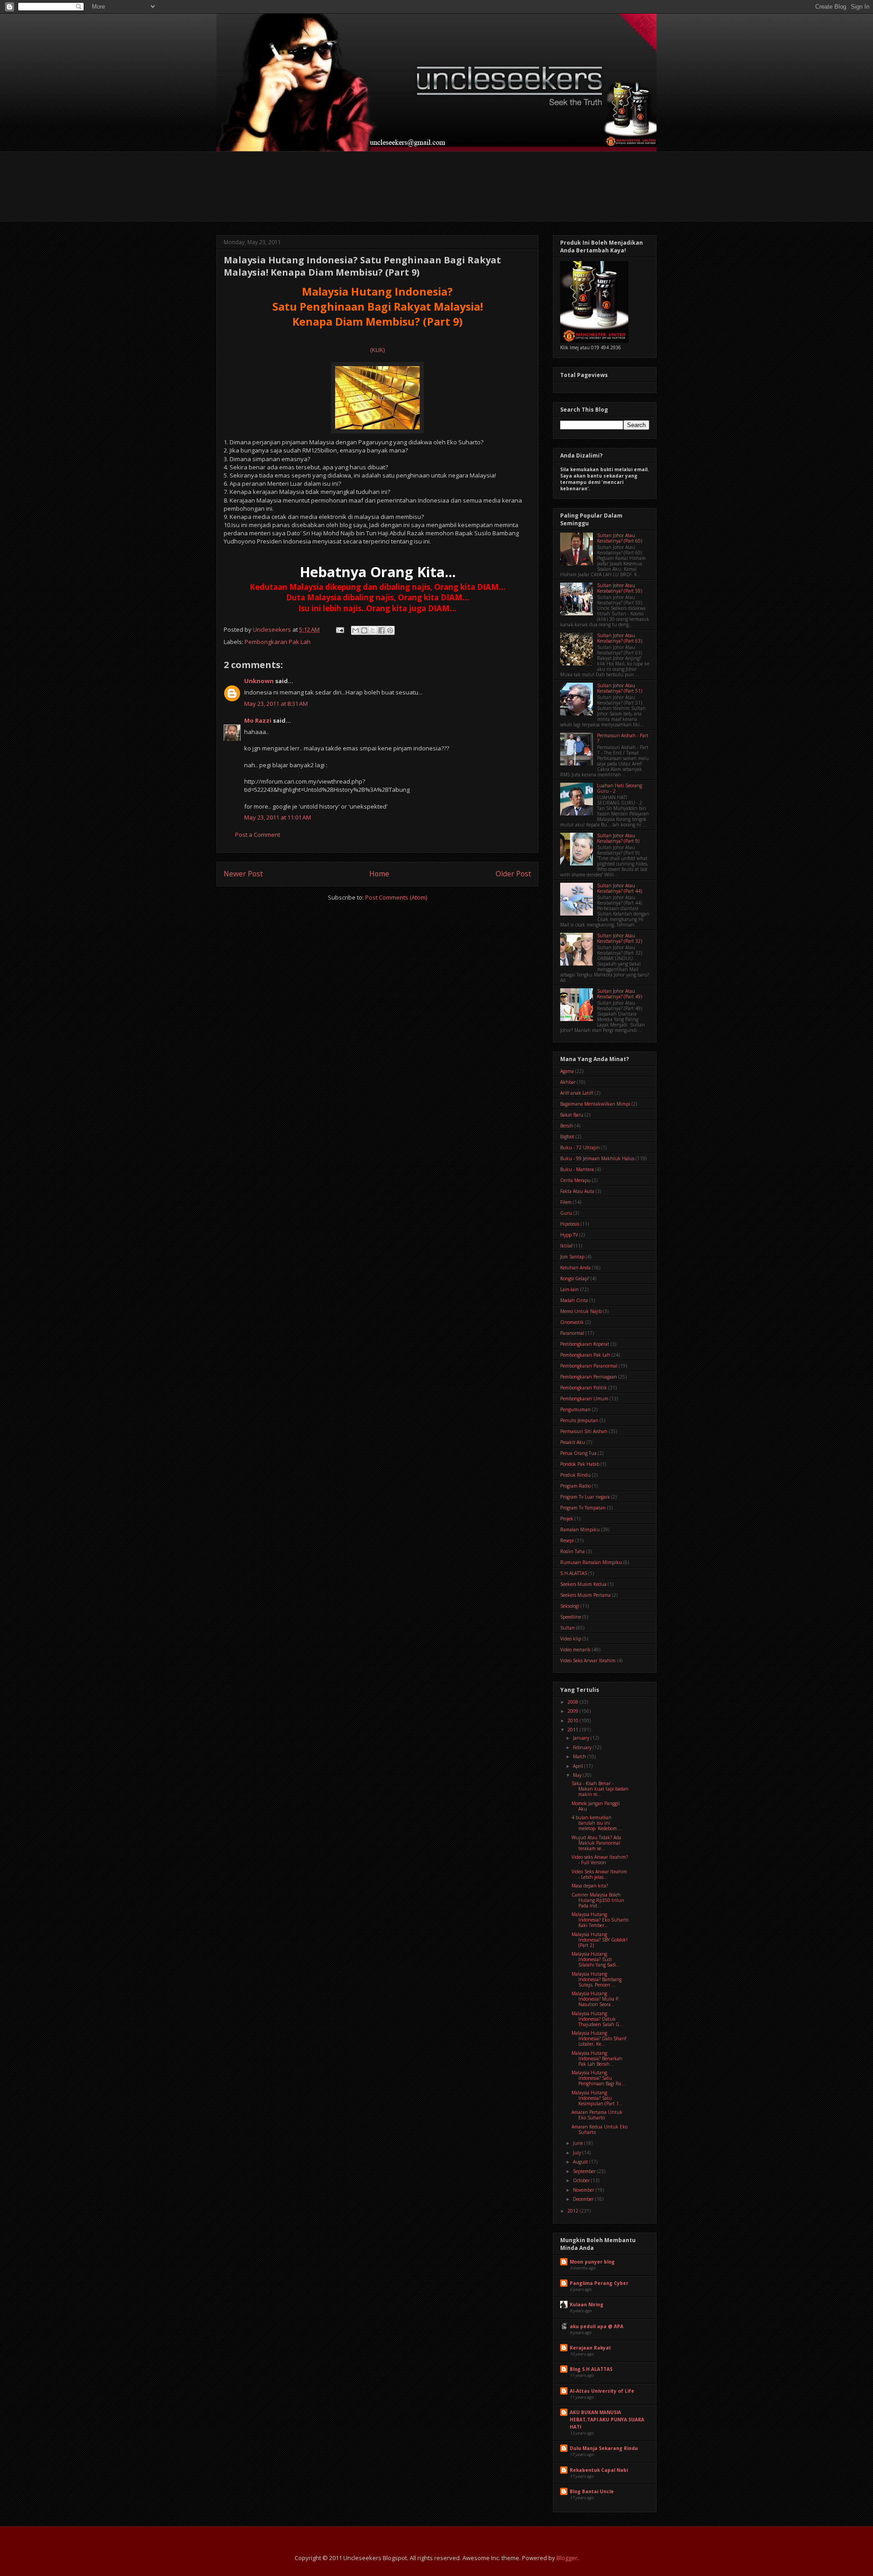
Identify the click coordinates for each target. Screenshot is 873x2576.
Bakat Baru (572, 1115)
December (584, 2199)
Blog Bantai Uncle (592, 2491)
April (579, 1766)
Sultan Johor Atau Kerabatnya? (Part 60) (620, 538)
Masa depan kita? (590, 1886)
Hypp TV (569, 1235)
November (584, 2190)
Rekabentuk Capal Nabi (599, 2470)
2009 (574, 1711)
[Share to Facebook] (381, 630)
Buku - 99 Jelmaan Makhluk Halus (597, 1158)
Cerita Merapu (575, 1180)
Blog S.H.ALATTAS (591, 2369)
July (578, 2153)
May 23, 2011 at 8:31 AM (276, 704)
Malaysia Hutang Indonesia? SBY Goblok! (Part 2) (600, 1940)
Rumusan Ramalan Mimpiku (591, 1562)
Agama (567, 1071)
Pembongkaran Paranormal (589, 1366)
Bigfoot (567, 1137)
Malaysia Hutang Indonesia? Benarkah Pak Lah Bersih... (597, 2058)
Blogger (567, 2558)
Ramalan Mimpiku (580, 1529)
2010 (574, 1721)
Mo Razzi (258, 720)
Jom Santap (572, 1257)
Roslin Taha (572, 1551)
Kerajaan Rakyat (590, 2348)
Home (379, 874)
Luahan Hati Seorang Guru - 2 (620, 788)
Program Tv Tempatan (583, 1508)
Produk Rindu (575, 1475)
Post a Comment (258, 835)
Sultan (567, 1628)
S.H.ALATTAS (574, 1573)
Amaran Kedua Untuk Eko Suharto (600, 2129)
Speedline (571, 1617)
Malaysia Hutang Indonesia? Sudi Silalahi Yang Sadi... (596, 1959)
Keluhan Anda (575, 1268)
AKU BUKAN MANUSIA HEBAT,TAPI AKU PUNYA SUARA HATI (607, 2420)
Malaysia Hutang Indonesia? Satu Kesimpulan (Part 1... (597, 2098)
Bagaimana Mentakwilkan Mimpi (595, 1104)
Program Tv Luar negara (585, 1497)
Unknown (259, 681)
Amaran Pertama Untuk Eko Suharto (597, 2115)
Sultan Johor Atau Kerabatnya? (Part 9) (618, 838)
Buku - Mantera (577, 1169)
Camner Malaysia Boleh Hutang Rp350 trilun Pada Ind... (598, 1900)
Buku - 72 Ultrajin (580, 1147)
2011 (574, 1730)
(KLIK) (377, 350)
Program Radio (575, 1486)
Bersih (567, 1126)
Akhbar (568, 1082)
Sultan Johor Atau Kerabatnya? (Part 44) (620, 888)
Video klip (571, 1639)
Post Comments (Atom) (396, 897)
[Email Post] (339, 629)
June (579, 2143)
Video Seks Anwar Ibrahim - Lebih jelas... (599, 1874)
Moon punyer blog (592, 2262)
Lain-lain (569, 1289)
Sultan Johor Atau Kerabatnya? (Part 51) (620, 688)
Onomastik (572, 1322)
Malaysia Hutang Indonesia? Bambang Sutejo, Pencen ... (597, 1979)
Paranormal (572, 1333)
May (578, 1775)
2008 (574, 1702)
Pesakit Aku (573, 1442)
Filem (566, 1202)
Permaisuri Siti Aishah (584, 1431)
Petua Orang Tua (578, 1453)
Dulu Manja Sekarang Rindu (604, 2448)
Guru (566, 1213)
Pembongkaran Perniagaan (589, 1377)
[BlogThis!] (364, 630)
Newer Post (243, 874)
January (582, 1738)
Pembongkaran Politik (584, 1388)
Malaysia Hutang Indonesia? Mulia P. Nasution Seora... (596, 1999)
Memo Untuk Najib (581, 1311)
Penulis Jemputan (579, 1420)
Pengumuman (575, 1409)
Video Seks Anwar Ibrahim (588, 1660)
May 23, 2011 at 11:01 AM (278, 817)
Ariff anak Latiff (577, 1093)
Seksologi (570, 1606)
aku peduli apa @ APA (597, 2326)
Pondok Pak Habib (580, 1464)
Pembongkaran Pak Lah (278, 642)
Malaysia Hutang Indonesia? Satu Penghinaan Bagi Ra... (598, 2078)
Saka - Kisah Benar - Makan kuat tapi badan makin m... (600, 1789)
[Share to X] (373, 630)
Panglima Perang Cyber (599, 2283)
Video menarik (575, 1650)
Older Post (513, 874)
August (581, 2162)
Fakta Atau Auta (577, 1191)
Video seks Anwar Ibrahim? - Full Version (600, 1860)
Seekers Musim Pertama (585, 1595)
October (582, 2180)
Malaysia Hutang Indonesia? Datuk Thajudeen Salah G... (597, 2019)
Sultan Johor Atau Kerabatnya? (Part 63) (620, 638)
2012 (574, 2211)
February (583, 1747)
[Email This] (356, 630)
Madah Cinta (574, 1300)
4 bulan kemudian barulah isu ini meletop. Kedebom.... (597, 1823)
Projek (567, 1519)
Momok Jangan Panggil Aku (596, 1806)
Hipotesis (570, 1224)
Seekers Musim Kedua (583, 1584)
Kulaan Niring (587, 2304)
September (585, 2171)
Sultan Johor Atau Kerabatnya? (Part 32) (620, 938)
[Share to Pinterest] (390, 630)
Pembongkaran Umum (584, 1399)
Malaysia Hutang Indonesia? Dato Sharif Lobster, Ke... (599, 2038)
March (580, 1756)
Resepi (567, 1540)
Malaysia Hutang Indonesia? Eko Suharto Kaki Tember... (600, 1920)
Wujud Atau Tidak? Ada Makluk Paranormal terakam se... (596, 1843)
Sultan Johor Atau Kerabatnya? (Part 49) (620, 994)
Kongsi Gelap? (575, 1278)
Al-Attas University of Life (602, 2391)
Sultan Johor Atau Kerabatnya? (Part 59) (620, 588)
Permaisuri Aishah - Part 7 (623, 738)
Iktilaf (566, 1246)
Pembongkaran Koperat (585, 1344)
